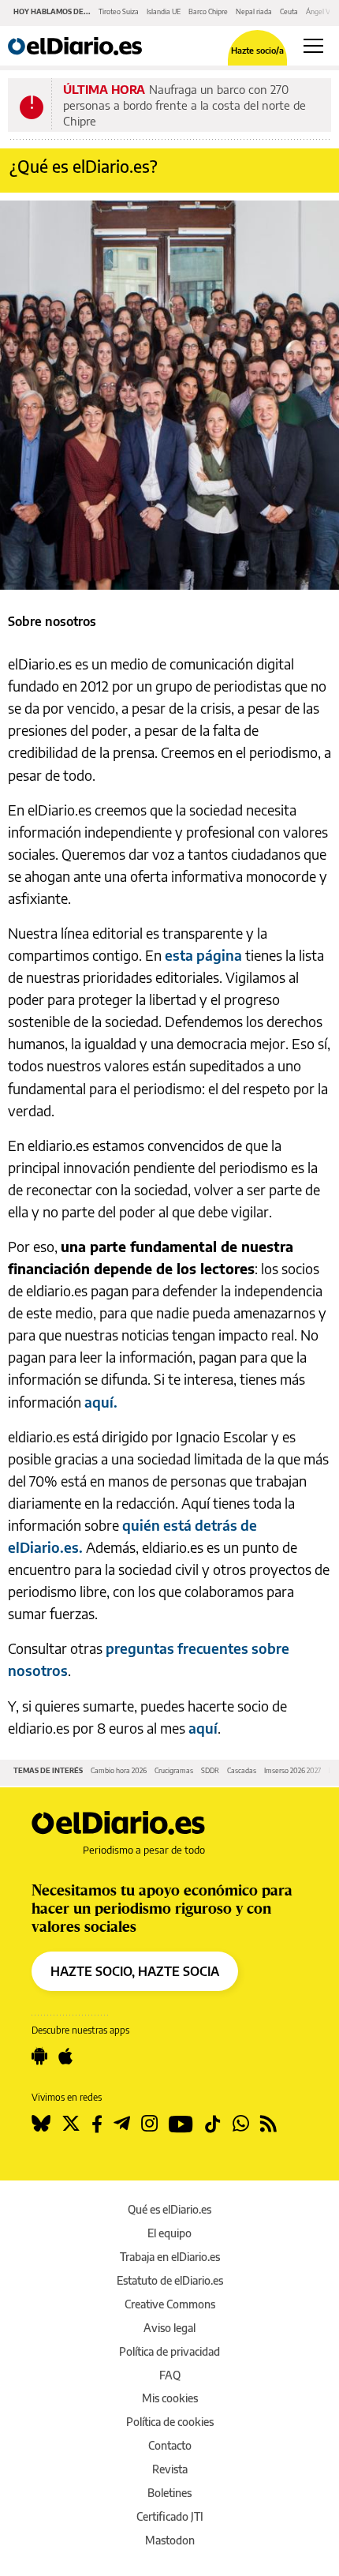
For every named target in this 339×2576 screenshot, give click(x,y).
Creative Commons (170, 2304)
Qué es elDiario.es (169, 2209)
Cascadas (242, 1770)
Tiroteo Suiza (119, 11)
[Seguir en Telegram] (122, 2124)
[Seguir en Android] (39, 2057)
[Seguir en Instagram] (149, 2124)
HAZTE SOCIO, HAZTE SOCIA (135, 1971)
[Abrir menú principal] (313, 46)
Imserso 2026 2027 (292, 1770)
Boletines (169, 2493)
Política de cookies (170, 2422)
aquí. (101, 1402)
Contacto (170, 2445)
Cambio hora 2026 (119, 1770)
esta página (203, 955)
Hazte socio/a (257, 50)
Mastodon (170, 2540)
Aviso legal (169, 2328)
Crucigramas (174, 1770)
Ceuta (289, 11)
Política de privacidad (169, 2351)
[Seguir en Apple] (65, 2057)
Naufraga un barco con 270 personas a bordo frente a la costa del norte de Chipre (184, 105)
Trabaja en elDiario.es (170, 2257)
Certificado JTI (170, 2516)
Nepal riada (254, 11)
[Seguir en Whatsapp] (241, 2124)
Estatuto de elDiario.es (170, 2280)
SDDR (210, 1770)
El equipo (169, 2233)
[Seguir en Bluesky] (41, 2124)
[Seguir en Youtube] (181, 2124)
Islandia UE (164, 11)
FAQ (170, 2375)
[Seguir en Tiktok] (213, 2124)
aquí (203, 1728)
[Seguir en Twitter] (71, 2124)
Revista (170, 2469)
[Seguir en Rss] (268, 2124)
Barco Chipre (208, 11)
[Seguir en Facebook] (97, 2124)
